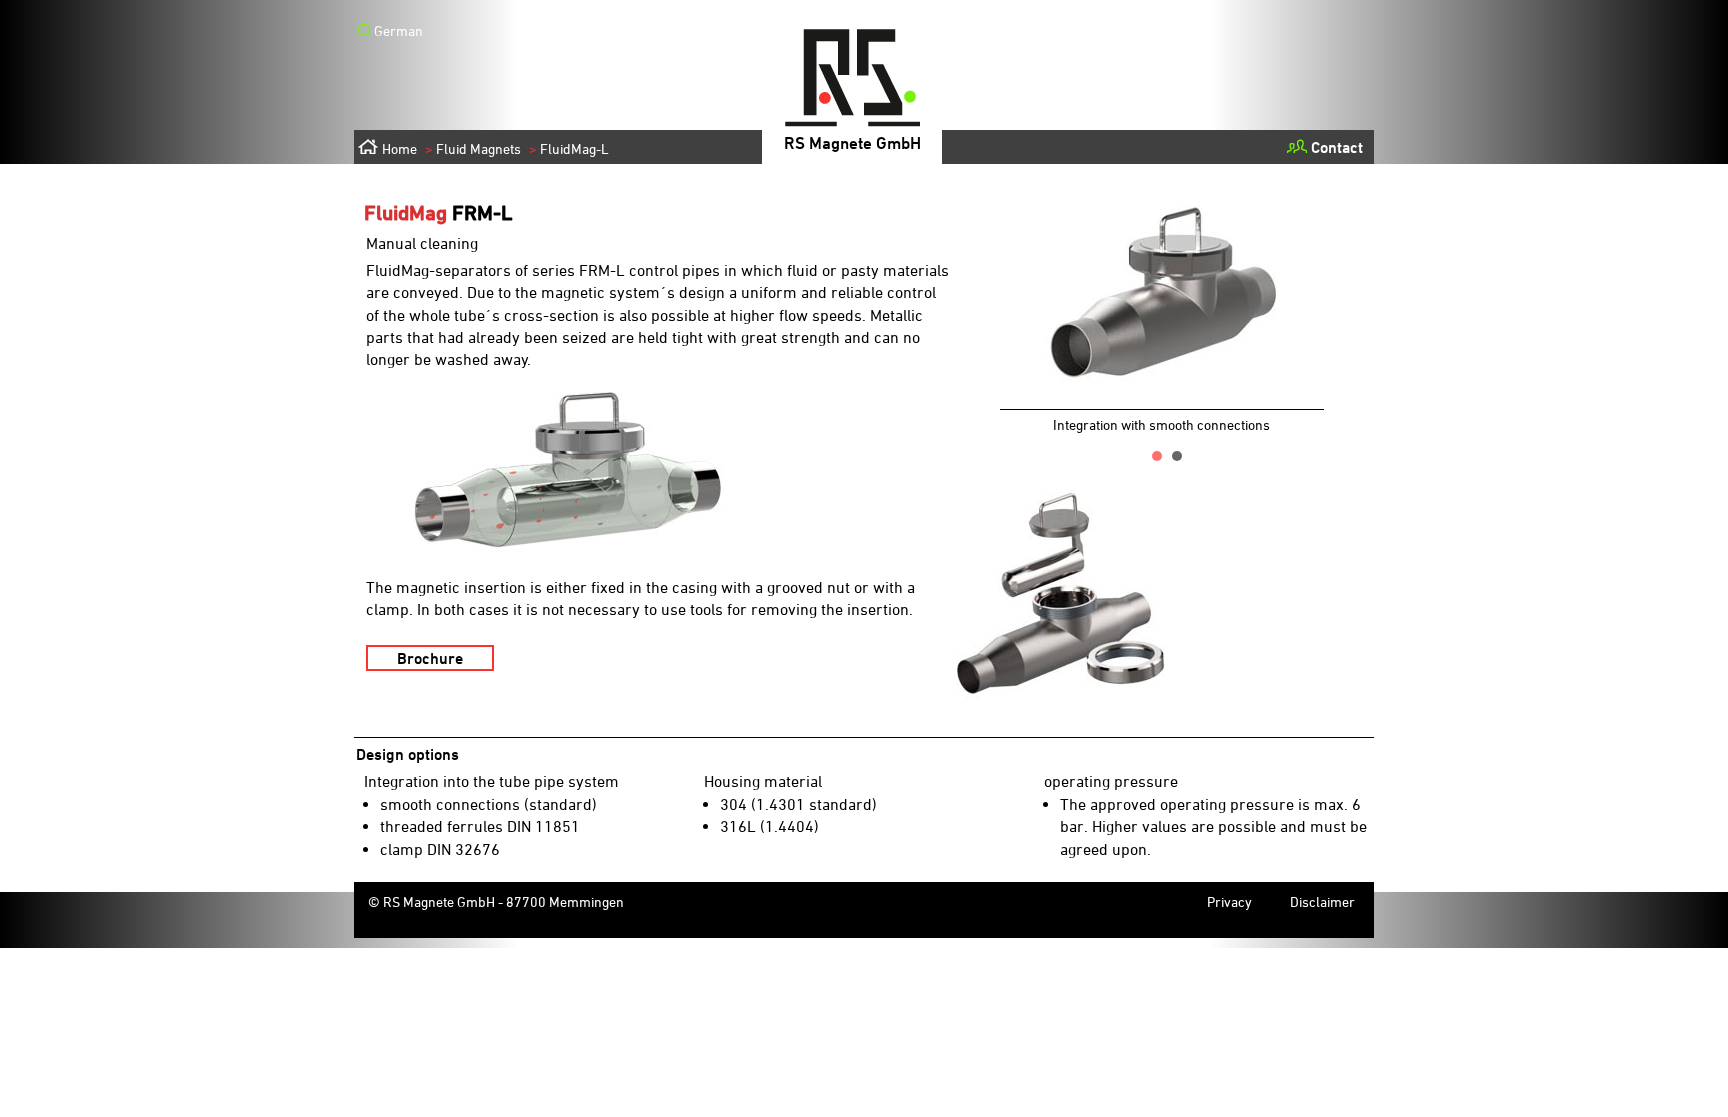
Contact (1337, 147)
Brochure (430, 658)
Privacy (1229, 901)
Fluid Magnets (473, 148)
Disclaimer (1322, 901)
